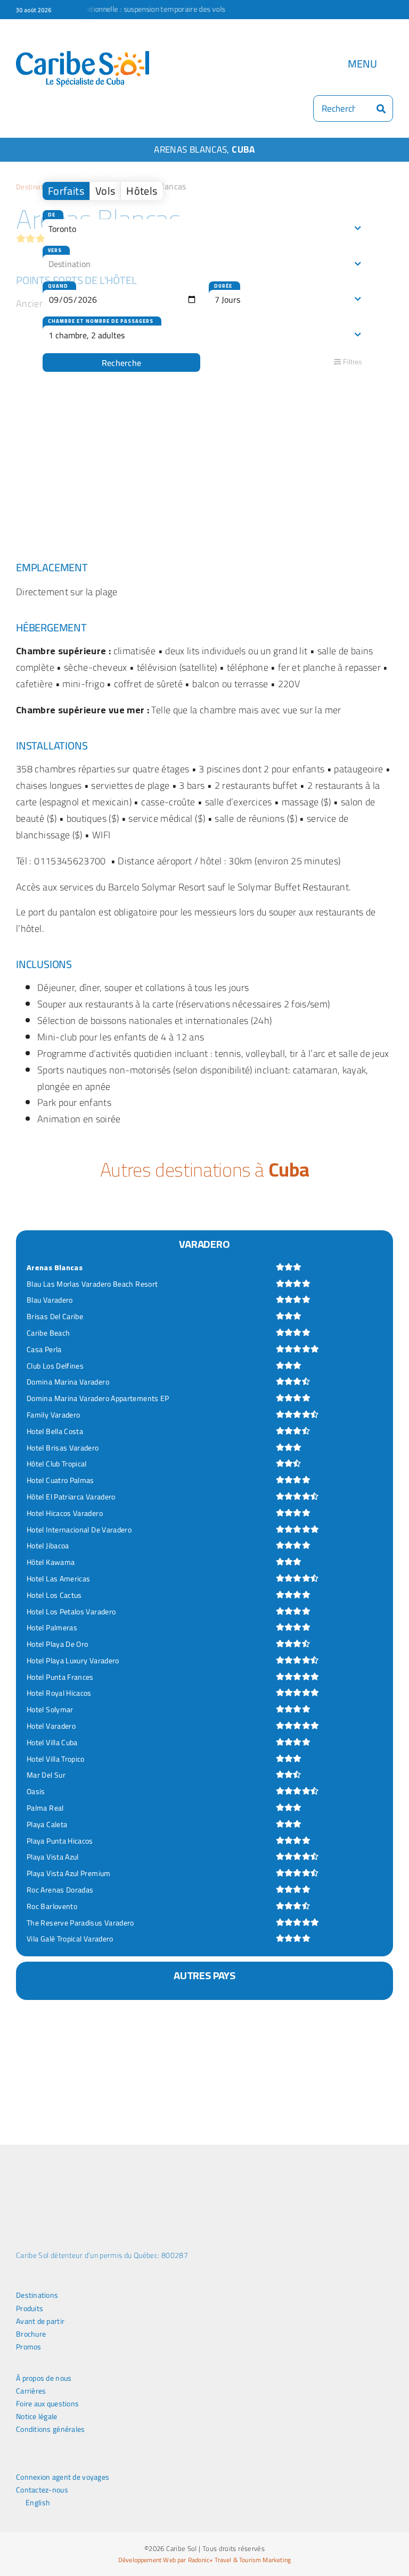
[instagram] (54, 2461)
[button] (31, 2081)
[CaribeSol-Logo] (83, 56)
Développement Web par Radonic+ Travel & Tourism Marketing (204, 2560)
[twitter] (36, 2461)
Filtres (351, 362)
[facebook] (19, 2461)
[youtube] (71, 2461)
